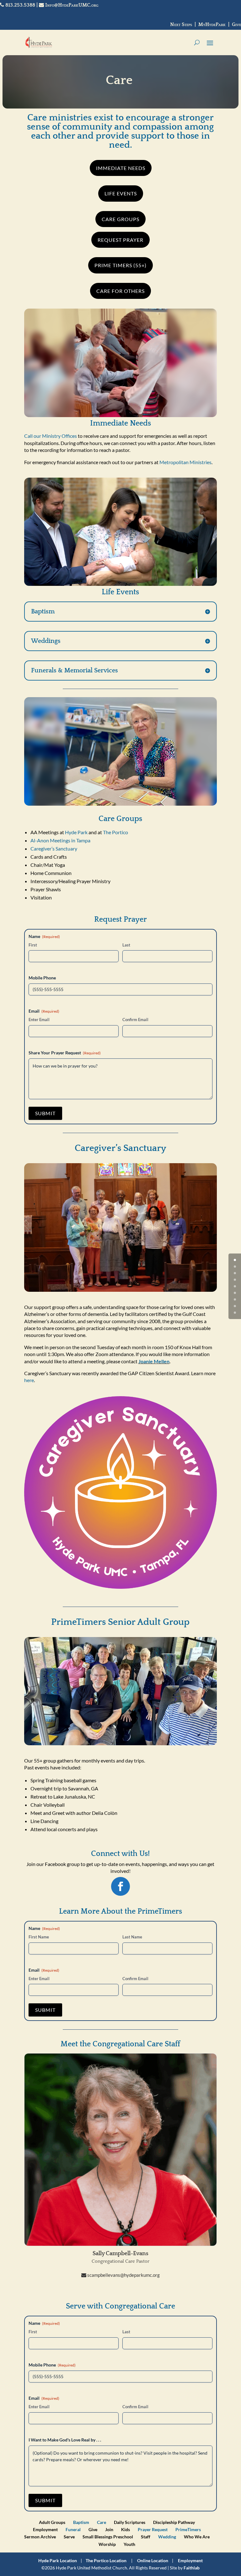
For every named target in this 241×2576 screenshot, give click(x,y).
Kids (126, 2529)
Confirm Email (135, 1020)
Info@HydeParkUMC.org (71, 5)
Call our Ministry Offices (51, 436)
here (29, 1380)
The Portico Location (106, 2560)
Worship (107, 2544)
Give (236, 24)
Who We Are (197, 2537)
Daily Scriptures (130, 2522)
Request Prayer (120, 240)
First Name (39, 1937)
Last (126, 945)
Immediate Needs (121, 168)
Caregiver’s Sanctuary (54, 848)
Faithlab (192, 2568)
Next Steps (181, 24)
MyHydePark (212, 24)
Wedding (167, 2537)
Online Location (153, 2560)
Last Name (132, 1937)
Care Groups (120, 219)
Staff (146, 2537)
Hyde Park (76, 832)
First (33, 945)
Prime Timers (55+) (120, 265)
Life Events (121, 193)
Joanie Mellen (154, 1361)
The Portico (115, 832)
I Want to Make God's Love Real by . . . (65, 2440)
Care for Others (120, 291)
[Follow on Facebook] (120, 1886)
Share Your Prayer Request (65, 1053)
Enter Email (39, 1020)
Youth (129, 2544)
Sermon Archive (40, 2537)
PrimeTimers (188, 2529)
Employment (45, 2529)
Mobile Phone (42, 978)
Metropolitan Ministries (185, 462)
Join (109, 2529)
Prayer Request (153, 2529)
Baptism (81, 2522)
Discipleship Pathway (174, 2522)
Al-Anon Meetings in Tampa (60, 840)
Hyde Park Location (58, 2560)
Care (102, 2522)
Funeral (73, 2529)
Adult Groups (52, 2522)
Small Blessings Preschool (108, 2537)
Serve (69, 2537)
